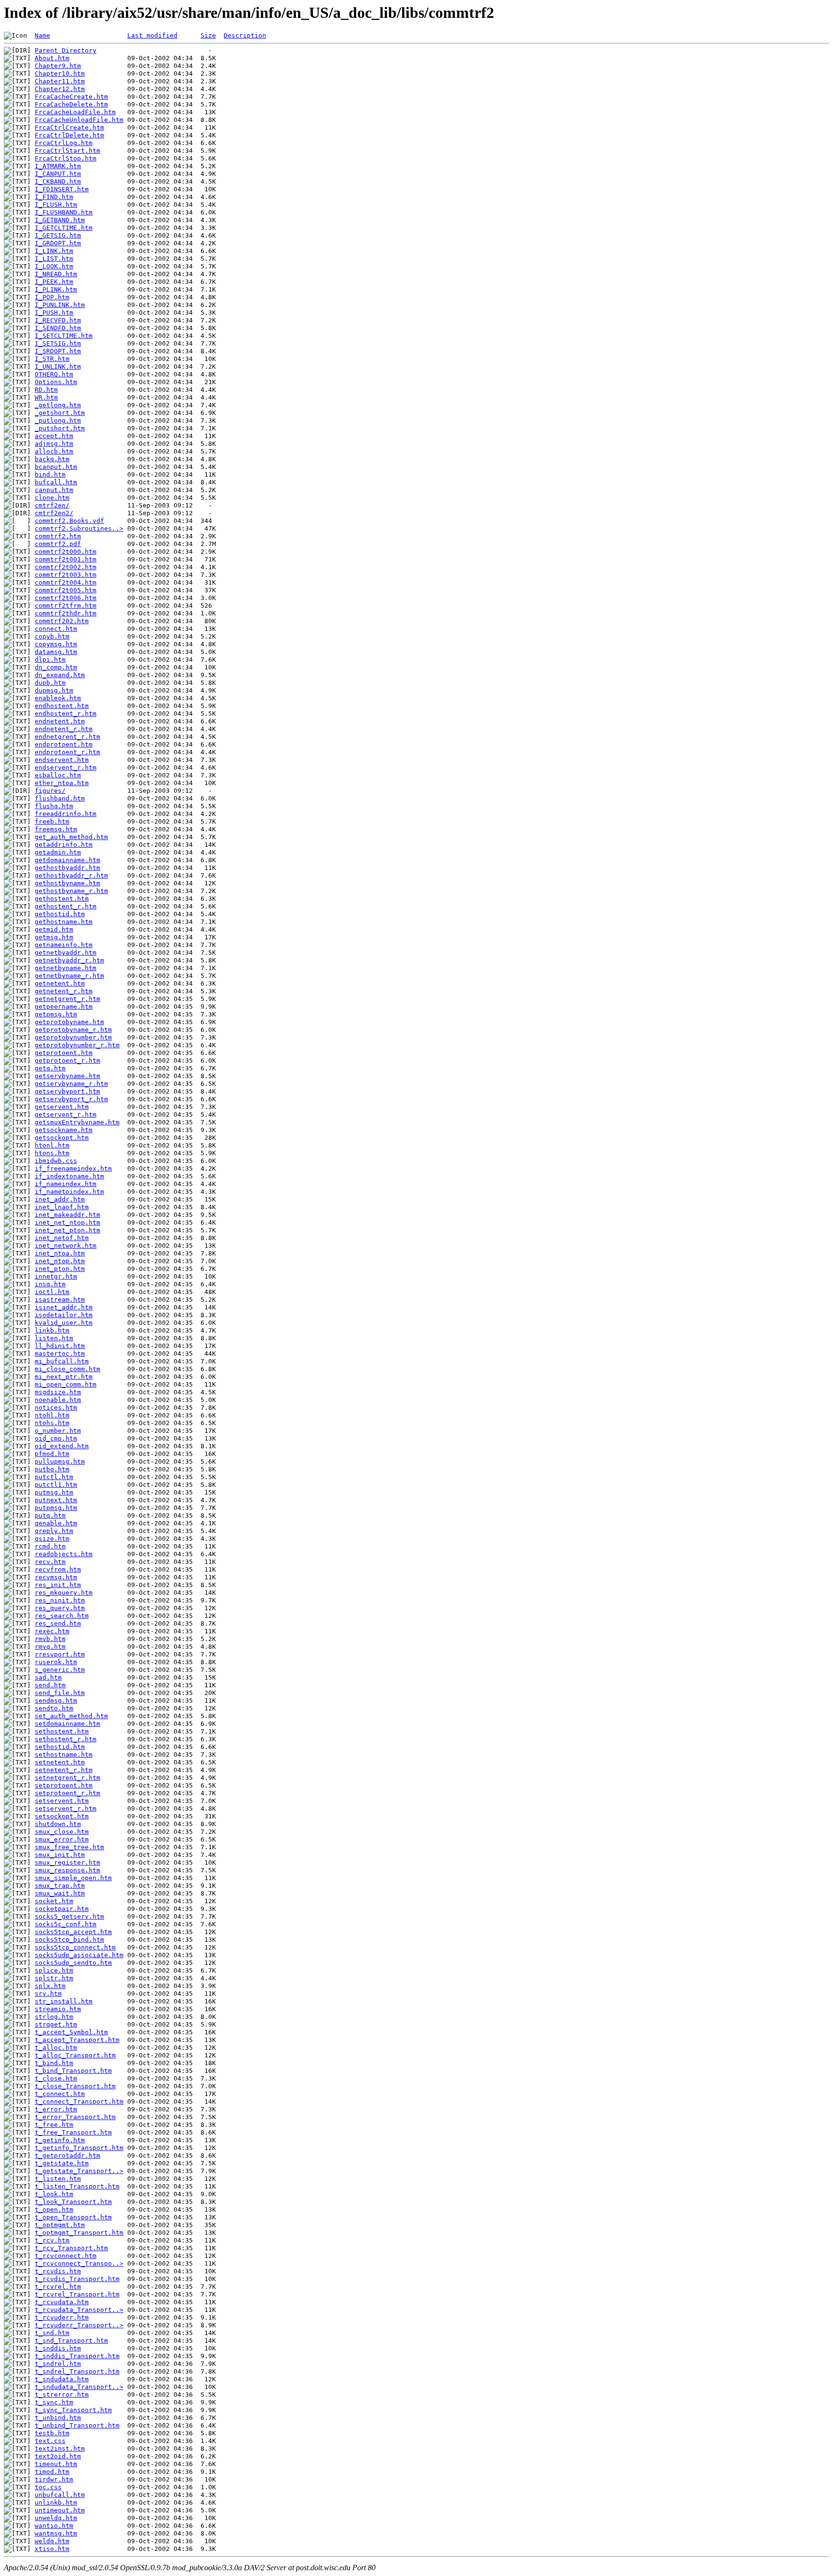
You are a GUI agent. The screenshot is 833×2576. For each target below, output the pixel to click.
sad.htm (48, 1677)
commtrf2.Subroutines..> (79, 528)
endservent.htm (62, 760)
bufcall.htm (56, 482)
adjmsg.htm (54, 444)
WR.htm (46, 397)
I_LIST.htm (54, 259)
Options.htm (56, 382)
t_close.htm (56, 2078)
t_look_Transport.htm (73, 2202)
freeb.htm (52, 821)
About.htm (52, 58)
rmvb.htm (50, 1639)
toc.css (48, 2487)
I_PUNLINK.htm (60, 305)
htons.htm (52, 1153)
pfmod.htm (52, 1454)
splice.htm (54, 1970)
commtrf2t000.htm (66, 552)
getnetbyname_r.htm (69, 976)
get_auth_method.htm (71, 837)
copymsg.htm (56, 644)
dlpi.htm (50, 660)
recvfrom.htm (58, 1569)
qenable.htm (56, 1523)
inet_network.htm (66, 1246)
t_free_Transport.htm (73, 2132)
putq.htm (50, 1515)
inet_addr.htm (60, 1199)
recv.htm (50, 1562)
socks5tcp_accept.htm (73, 1932)
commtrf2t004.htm (66, 582)
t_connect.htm (60, 2094)
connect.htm (56, 629)
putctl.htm (54, 1477)
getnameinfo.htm (64, 945)
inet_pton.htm (60, 1269)
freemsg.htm (56, 829)
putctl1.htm (56, 1485)
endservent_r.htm (66, 767)
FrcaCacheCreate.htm (71, 97)
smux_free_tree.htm (69, 1847)
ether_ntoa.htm (62, 783)
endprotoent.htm (64, 744)
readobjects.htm (64, 1554)
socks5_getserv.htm (69, 1916)
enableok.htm (58, 698)
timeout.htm (56, 2464)
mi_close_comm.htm (67, 1369)
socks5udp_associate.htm (79, 1955)
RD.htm (46, 390)
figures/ (50, 791)
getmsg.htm (54, 937)
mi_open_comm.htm (66, 1384)
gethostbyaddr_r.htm (71, 875)
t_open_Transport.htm (73, 2217)
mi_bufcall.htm (62, 1361)
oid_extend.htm (62, 1446)
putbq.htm (52, 1469)
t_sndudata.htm (62, 2379)
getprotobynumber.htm (73, 1037)
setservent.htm (62, 1801)
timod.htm (52, 2472)
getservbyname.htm (67, 1076)
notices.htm (56, 1408)
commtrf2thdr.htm (66, 613)
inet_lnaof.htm (62, 1207)
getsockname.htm (64, 1130)
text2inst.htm (60, 2449)
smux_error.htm (62, 1839)
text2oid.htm (58, 2456)
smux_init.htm (60, 1855)
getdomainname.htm (67, 860)
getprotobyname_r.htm (73, 1030)
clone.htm (52, 498)
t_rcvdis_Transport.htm (77, 2279)
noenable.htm (58, 1400)
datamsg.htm (56, 652)
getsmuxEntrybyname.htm (77, 1122)
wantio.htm (54, 2526)
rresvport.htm (60, 1654)
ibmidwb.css (56, 1161)
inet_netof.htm (62, 1238)
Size (208, 35)
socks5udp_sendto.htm (73, 1963)
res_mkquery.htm (64, 1593)
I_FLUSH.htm (56, 205)
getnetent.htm (60, 983)
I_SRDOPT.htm (58, 351)
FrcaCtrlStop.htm (66, 158)
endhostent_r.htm (66, 714)
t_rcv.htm (52, 2240)
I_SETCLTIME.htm (64, 336)
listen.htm (54, 1338)
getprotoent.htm (64, 1053)
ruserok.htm (56, 1662)
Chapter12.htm (60, 89)
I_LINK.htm (54, 251)
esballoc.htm (58, 775)
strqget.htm (56, 2024)
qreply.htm (54, 1531)
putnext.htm (56, 1500)
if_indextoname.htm (69, 1176)
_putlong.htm (58, 420)
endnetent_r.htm (64, 729)
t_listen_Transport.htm (77, 2186)
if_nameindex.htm (66, 1184)
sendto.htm (54, 1708)
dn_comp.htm (56, 667)
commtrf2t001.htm (66, 559)
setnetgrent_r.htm (67, 1778)
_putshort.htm (60, 428)
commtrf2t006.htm (66, 598)
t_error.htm (56, 2109)
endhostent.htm (62, 706)
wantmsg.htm (56, 2533)
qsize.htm (52, 1539)
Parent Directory (66, 50)
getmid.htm (54, 929)
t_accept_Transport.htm (77, 2040)
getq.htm (50, 1068)
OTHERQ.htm (54, 374)
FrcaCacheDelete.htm (71, 104)
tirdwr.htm (54, 2479)
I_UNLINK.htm (58, 367)
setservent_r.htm (66, 1809)
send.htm (50, 1685)
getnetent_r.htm (64, 991)
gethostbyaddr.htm (67, 868)
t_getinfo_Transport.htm (79, 2148)
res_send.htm (58, 1623)
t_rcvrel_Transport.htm (77, 2294)
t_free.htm (54, 2125)
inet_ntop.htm (60, 1261)
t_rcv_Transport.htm (71, 2248)
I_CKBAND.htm (58, 181)
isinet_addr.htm (64, 1307)
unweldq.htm (56, 2518)
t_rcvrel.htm (58, 2287)
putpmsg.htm (56, 1508)
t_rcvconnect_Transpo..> (79, 2263)
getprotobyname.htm (69, 1022)
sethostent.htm (62, 1731)
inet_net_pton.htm (67, 1230)
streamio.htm (58, 2009)
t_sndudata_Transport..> (79, 2387)
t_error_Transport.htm (75, 2117)
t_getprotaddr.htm (67, 2156)
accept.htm (54, 436)
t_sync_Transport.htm (73, 2410)
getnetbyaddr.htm (66, 953)
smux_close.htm (62, 1832)
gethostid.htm (60, 914)
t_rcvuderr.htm (62, 2317)
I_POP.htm (52, 297)
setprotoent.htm (64, 1785)
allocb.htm (54, 451)
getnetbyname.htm (66, 968)
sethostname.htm (64, 1755)
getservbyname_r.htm (71, 1084)
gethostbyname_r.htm (71, 891)
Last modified (152, 35)
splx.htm (50, 1986)
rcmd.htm (50, 1546)
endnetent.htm (60, 721)
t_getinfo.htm (60, 2140)
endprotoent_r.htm (67, 752)
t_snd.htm (52, 2333)
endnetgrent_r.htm (67, 737)
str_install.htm (64, 2001)
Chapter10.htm (60, 73)
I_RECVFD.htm (58, 320)
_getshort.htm (60, 413)
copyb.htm (52, 636)
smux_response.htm (67, 1870)
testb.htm (52, 2433)
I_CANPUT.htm (58, 174)
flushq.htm (54, 806)
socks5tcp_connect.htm (75, 1947)
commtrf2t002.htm (66, 567)
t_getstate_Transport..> (79, 2171)
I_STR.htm (52, 359)
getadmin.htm (58, 852)
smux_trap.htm (60, 1886)
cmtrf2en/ (52, 505)
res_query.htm (60, 1608)
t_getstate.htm (62, 2163)
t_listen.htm (58, 2179)
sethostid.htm (60, 1747)
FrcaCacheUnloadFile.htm (79, 120)
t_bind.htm (54, 2063)
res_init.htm (58, 1585)
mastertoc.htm (60, 1354)
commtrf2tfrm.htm (66, 606)
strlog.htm (54, 2017)
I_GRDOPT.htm (58, 243)
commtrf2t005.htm (66, 590)
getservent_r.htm (66, 1114)
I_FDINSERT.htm (62, 189)
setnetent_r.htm (64, 1770)
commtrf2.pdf (58, 544)
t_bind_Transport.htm (73, 2071)
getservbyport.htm (67, 1091)
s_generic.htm (60, 1670)
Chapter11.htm (60, 81)
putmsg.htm (54, 1492)
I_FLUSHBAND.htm (64, 212)
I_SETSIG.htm (58, 343)
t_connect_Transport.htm (79, 2102)
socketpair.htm (62, 1909)
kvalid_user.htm (64, 1323)
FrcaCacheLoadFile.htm (75, 112)
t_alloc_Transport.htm (75, 2055)
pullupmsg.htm (60, 1462)
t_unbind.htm (58, 2418)
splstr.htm (54, 1978)
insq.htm (50, 1284)
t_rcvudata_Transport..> (79, 2310)
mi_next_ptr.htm (64, 1377)
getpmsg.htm (56, 1014)
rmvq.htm (50, 1647)
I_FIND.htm (54, 197)
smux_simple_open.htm (73, 1878)
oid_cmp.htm (56, 1438)
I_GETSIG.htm (58, 235)
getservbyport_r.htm (71, 1099)
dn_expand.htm (60, 675)
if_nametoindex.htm (69, 1192)
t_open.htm (54, 2209)
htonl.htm (52, 1145)
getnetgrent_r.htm (67, 999)
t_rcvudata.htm (62, 2302)
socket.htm (54, 1901)
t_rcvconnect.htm (66, 2256)
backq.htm (52, 459)
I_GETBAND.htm (60, 220)
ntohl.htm (52, 1415)
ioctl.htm (52, 1292)
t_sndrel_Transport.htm (77, 2371)
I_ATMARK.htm (58, 166)
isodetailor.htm (64, 1315)
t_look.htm (54, 2194)
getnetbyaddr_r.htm (69, 960)
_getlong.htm (58, 405)
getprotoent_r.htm (67, 1061)
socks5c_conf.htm (66, 1924)
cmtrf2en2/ (54, 513)
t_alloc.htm (56, 2048)
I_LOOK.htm (54, 266)
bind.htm (50, 474)
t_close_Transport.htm (75, 2086)
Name (42, 35)
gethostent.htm (62, 899)
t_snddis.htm (58, 2348)
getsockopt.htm (62, 1138)
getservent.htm (62, 1107)
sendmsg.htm (56, 1701)
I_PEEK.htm (54, 282)
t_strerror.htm (62, 2395)
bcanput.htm (56, 467)
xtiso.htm (52, 2549)
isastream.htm (60, 1300)
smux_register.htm (67, 1862)
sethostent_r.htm (66, 1739)
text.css (50, 2441)
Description (245, 35)
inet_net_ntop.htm (67, 1222)
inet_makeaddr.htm (67, 1215)
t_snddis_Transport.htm (77, 2356)
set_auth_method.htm (71, 1716)
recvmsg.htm (56, 1577)
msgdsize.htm (58, 1392)
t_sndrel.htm (58, 2364)
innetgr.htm (56, 1276)
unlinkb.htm (56, 2503)
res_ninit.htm (60, 1600)
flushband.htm (60, 798)
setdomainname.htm (67, 1724)
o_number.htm (58, 1431)
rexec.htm (52, 1631)
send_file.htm (60, 1693)
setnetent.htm (60, 1762)
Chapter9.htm (58, 66)
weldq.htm (52, 2541)
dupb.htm (50, 683)
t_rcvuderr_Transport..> (79, 2325)
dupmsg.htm (54, 690)
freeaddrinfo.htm (66, 814)
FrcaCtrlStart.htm (67, 151)
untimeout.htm (60, 2510)
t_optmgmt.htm (60, 2225)
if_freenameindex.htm (73, 1168)
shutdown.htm (58, 1824)
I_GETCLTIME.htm (64, 228)
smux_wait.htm (60, 1893)
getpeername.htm (64, 1007)
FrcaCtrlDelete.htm (69, 135)
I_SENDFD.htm (58, 328)
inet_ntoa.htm (60, 1253)
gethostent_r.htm (66, 906)
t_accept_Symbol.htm (71, 2032)
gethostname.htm (64, 922)
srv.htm (48, 1994)
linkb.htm (52, 1330)
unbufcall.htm (60, 2495)
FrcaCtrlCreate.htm (69, 127)
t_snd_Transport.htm (71, 2341)
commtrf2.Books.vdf (69, 521)
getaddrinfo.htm (64, 845)
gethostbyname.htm (67, 883)
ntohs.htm (52, 1423)
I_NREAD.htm (56, 274)
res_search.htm (62, 1616)
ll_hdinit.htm (60, 1346)
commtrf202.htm (62, 621)
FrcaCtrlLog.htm (64, 143)
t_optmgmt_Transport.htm (79, 2233)
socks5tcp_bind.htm (69, 1940)
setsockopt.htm (62, 1816)
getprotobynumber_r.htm (77, 1045)
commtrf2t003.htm (66, 575)
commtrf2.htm (58, 536)
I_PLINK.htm (56, 289)
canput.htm (54, 490)
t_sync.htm (54, 2402)
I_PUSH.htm (54, 313)
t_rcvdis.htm (58, 2271)
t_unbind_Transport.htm (77, 2425)
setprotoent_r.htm (67, 1793)
